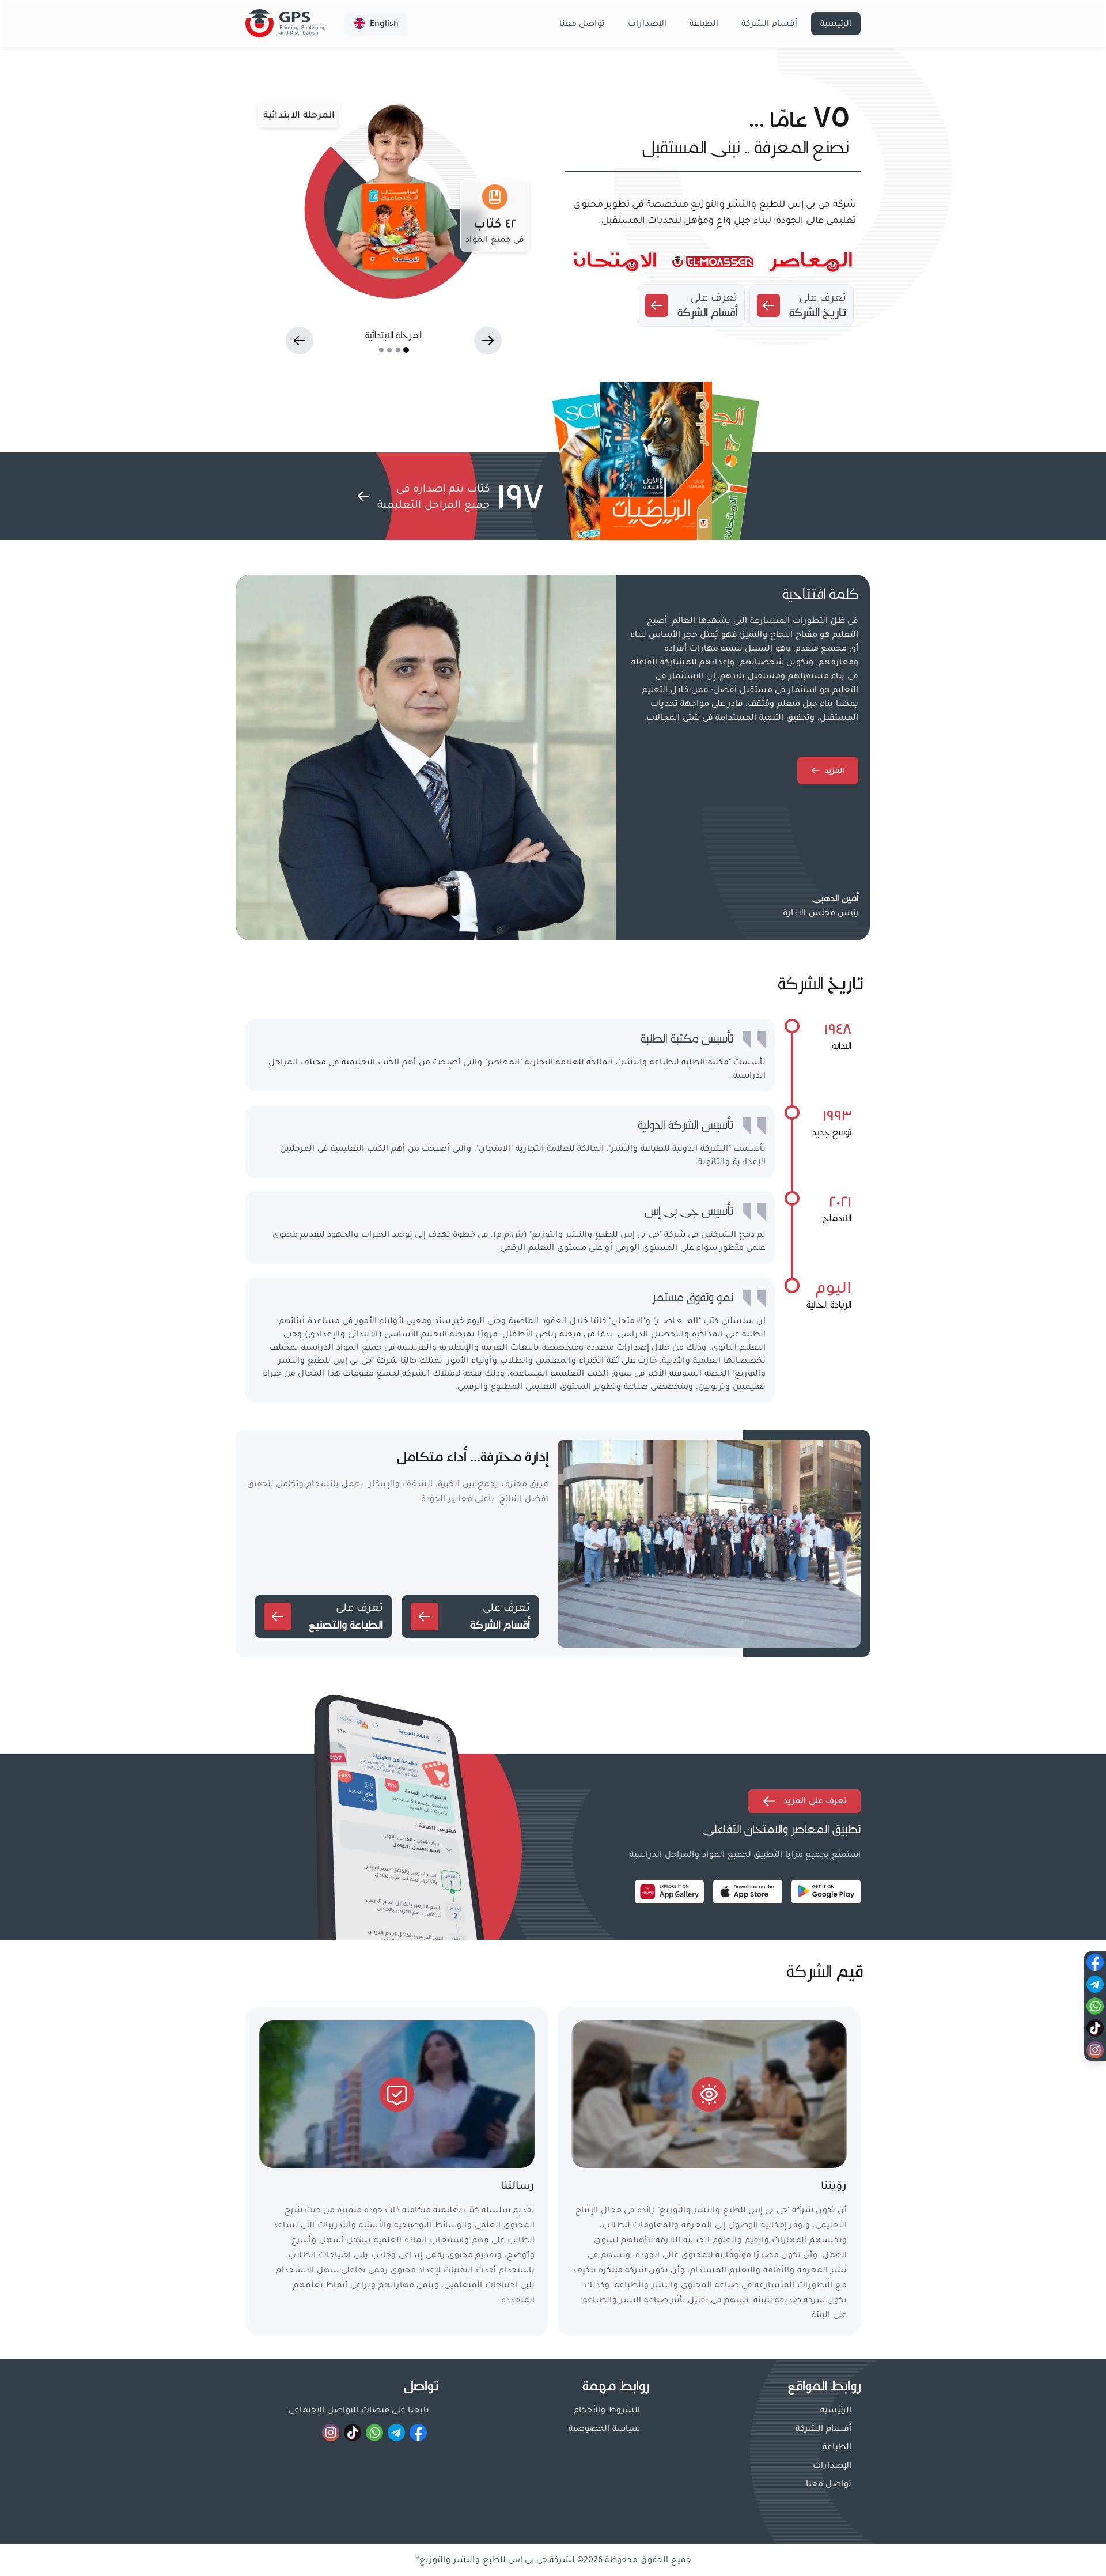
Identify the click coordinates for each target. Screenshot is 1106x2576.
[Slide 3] (389, 350)
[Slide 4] (381, 350)
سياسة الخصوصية (604, 2428)
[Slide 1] (406, 350)
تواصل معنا (582, 24)
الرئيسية (836, 24)
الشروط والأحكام (607, 2410)
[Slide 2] (397, 350)
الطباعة (704, 24)
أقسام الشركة (769, 24)
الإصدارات (647, 24)
